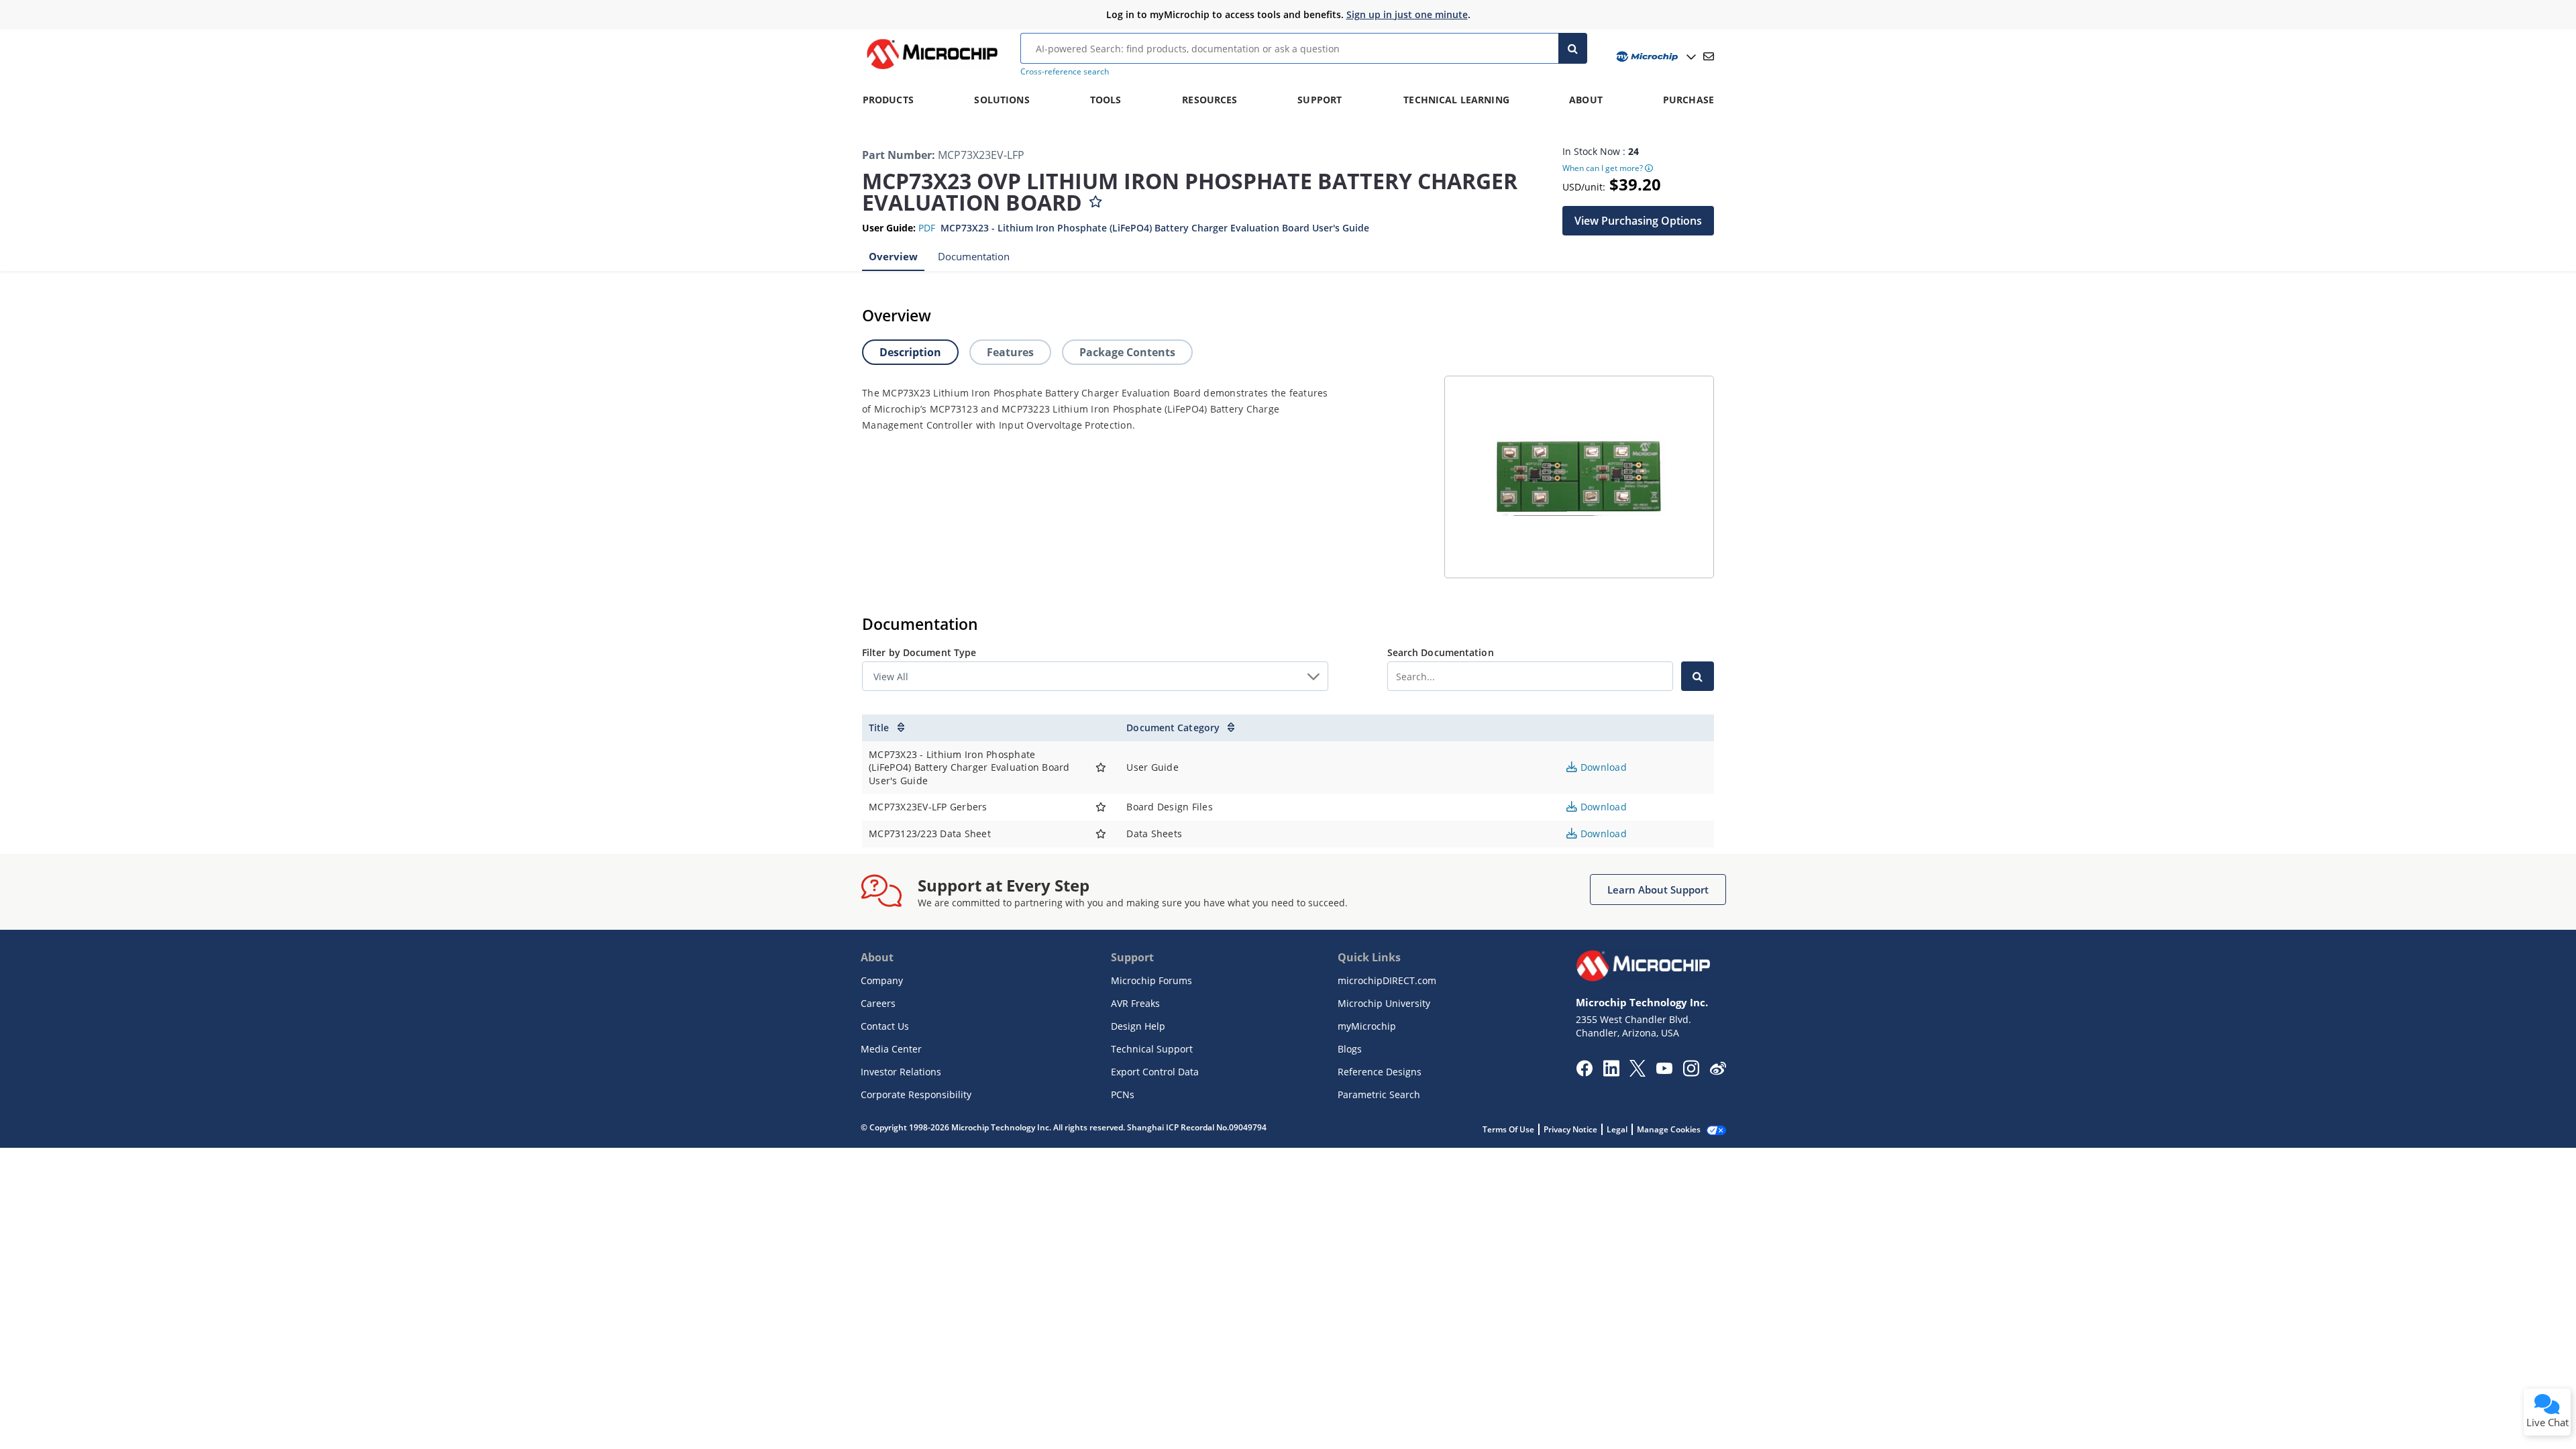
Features (1010, 352)
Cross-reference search (1065, 71)
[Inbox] (1709, 56)
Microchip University (1384, 1003)
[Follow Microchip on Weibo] (1718, 1071)
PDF (927, 228)
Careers (878, 1003)
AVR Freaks (1135, 1003)
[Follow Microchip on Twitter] (1638, 1073)
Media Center (891, 1049)
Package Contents (1127, 352)
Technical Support (1152, 1049)
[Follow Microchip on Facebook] (1584, 1073)
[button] (1638, 221)
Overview (893, 256)
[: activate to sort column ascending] (1101, 728)
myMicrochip (1367, 1026)
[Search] (1573, 48)
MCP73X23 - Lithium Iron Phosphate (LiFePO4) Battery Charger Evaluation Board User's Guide (1155, 228)
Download (1602, 767)
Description (910, 352)
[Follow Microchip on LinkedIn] (1611, 1073)
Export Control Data (1155, 1072)
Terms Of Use (1508, 1129)
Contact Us (885, 1026)
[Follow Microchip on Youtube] (1664, 1070)
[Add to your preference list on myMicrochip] (1095, 199)
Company (882, 980)
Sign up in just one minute (1407, 14)
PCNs (1123, 1094)
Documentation (974, 256)
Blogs (1350, 1049)
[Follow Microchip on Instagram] (1691, 1073)
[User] (1655, 57)
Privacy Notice (1570, 1129)
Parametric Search (1379, 1094)
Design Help (1138, 1026)
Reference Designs (1380, 1072)
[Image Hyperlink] (932, 69)
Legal (1617, 1129)
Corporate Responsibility (916, 1094)
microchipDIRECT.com (1387, 980)
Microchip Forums (1151, 980)
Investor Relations (901, 1072)
